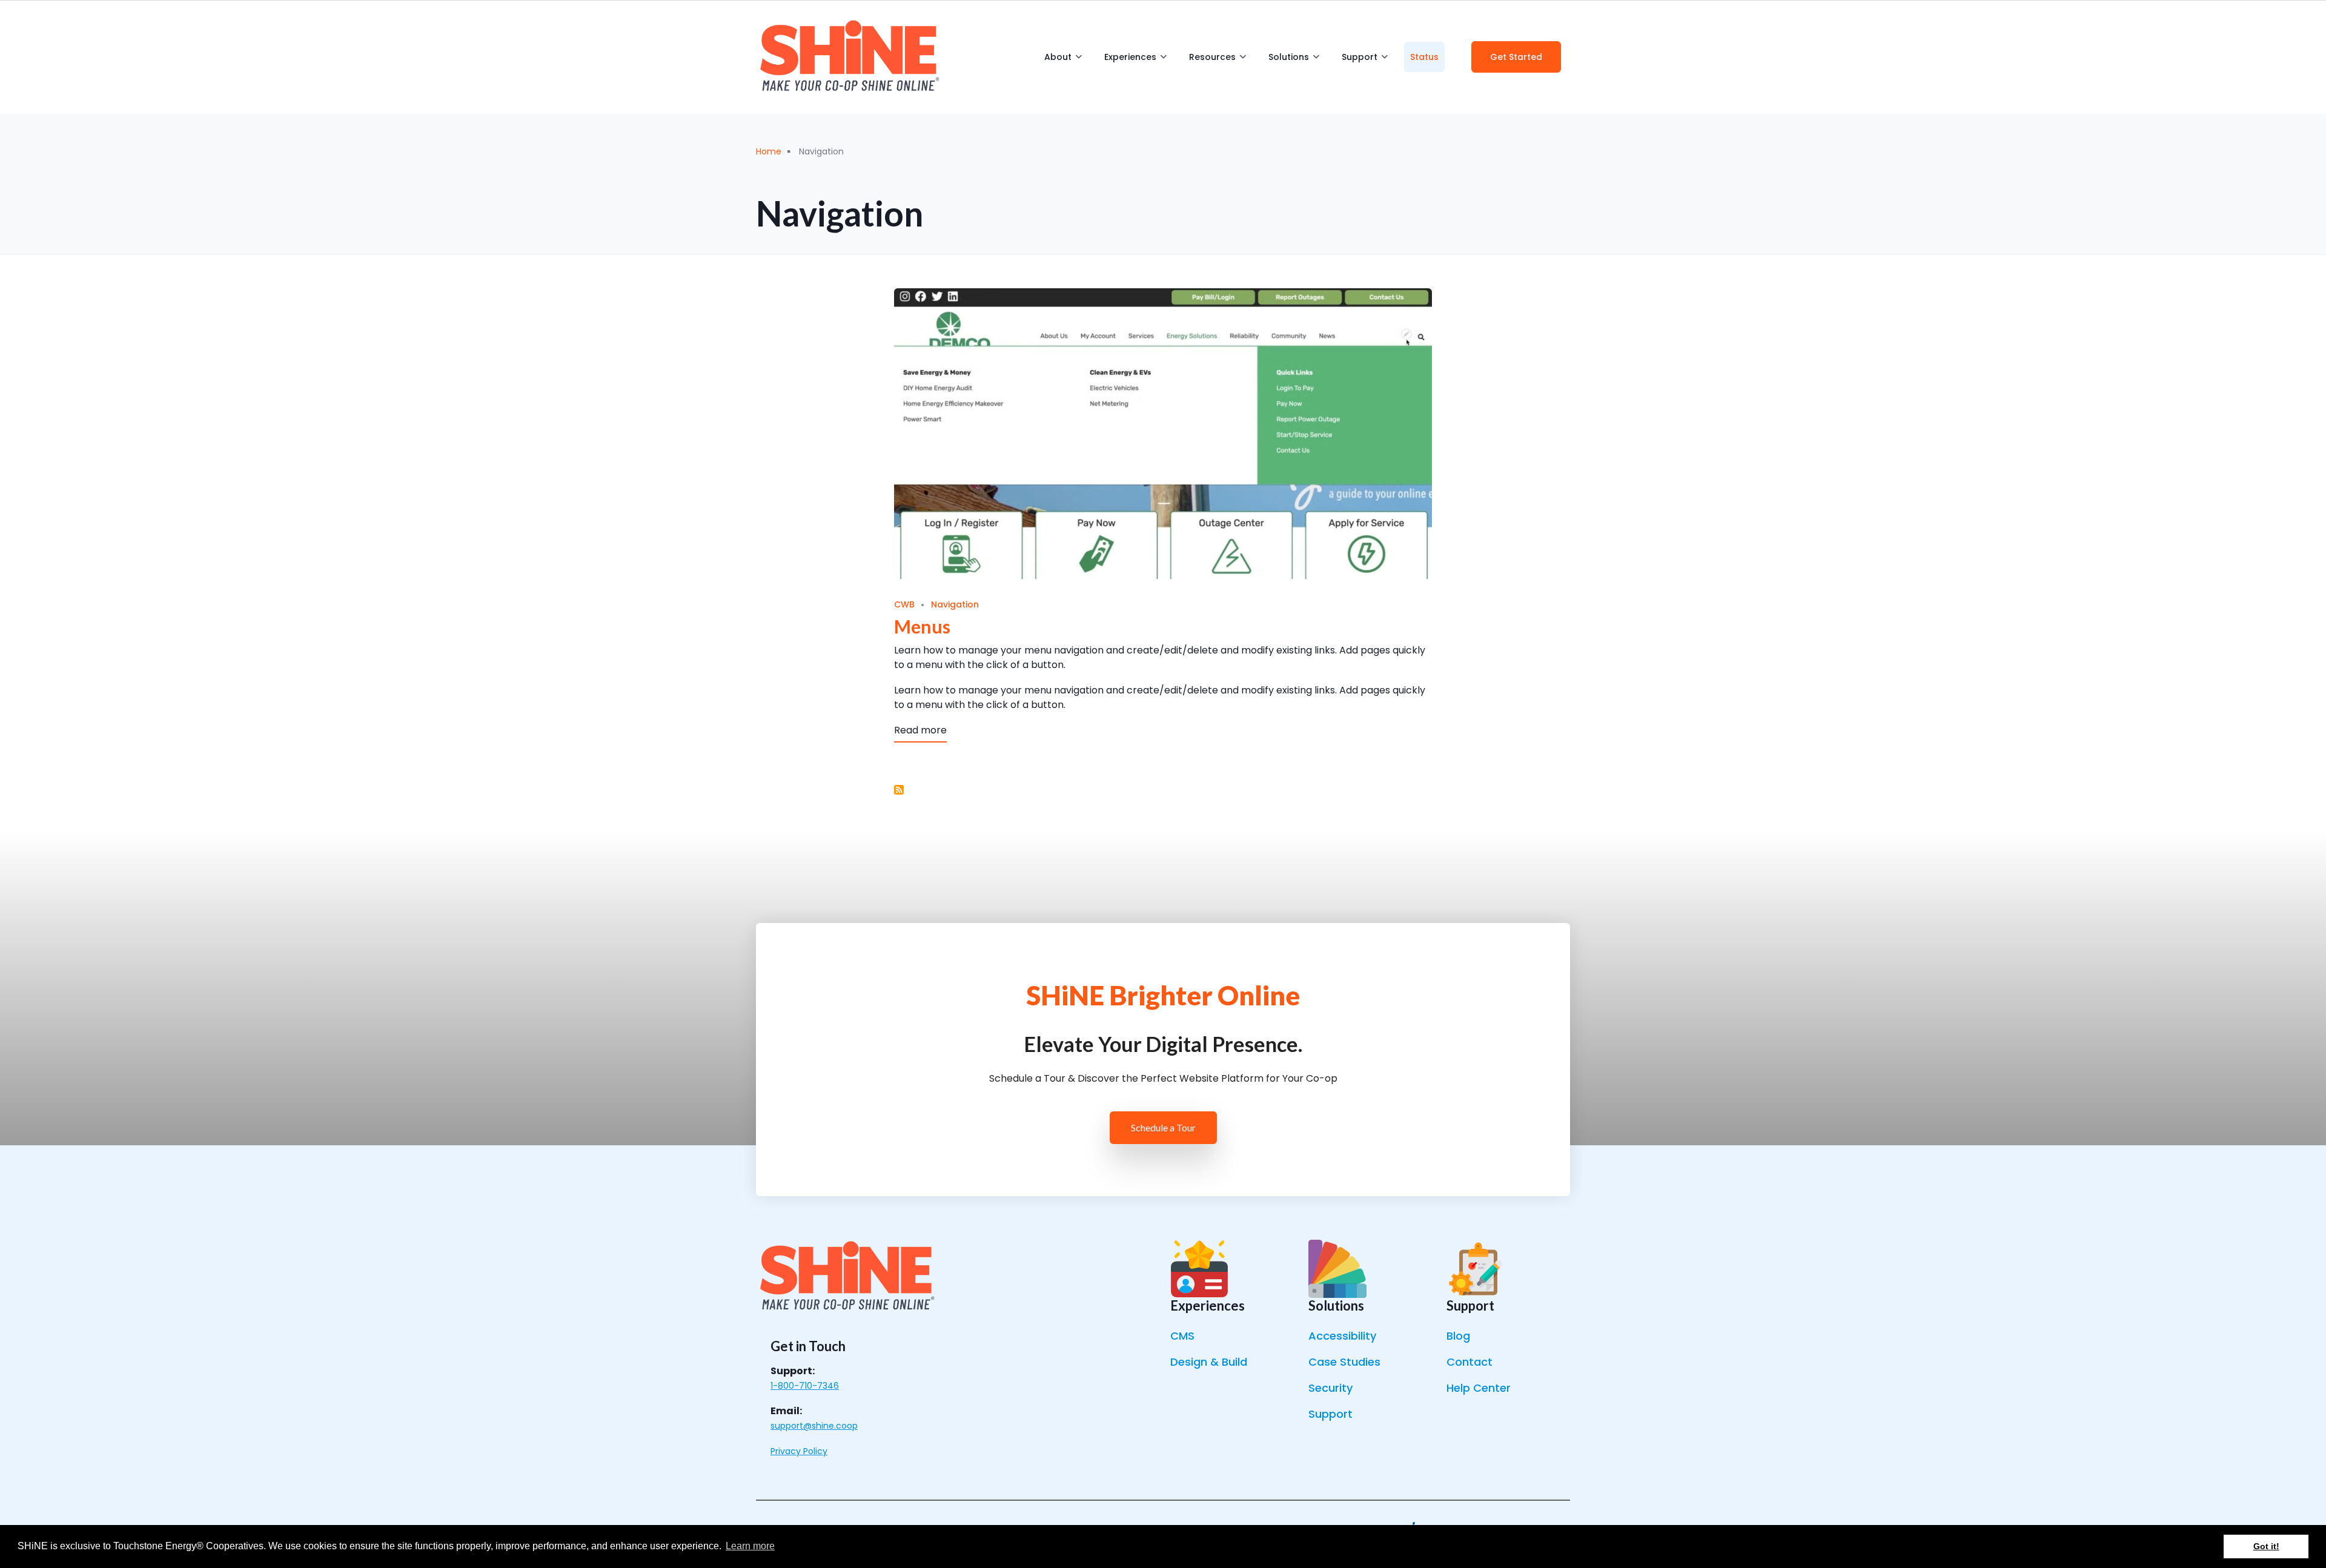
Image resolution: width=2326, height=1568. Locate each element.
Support (1330, 1414)
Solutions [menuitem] (1294, 61)
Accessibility (1342, 1336)
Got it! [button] (2266, 1546)
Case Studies (1344, 1362)
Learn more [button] (750, 1546)
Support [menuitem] (1365, 61)
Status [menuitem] (1424, 57)
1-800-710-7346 (805, 1386)
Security (1330, 1388)
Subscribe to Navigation (899, 790)
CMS (1182, 1336)
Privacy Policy (799, 1451)
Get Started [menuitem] (1516, 57)
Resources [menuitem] (1218, 61)
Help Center (1479, 1388)
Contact (1469, 1362)
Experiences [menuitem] (1135, 61)
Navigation (955, 604)
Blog (1458, 1336)
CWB (904, 604)
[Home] (849, 57)
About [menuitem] (1063, 61)
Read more (920, 730)
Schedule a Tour (1163, 1127)
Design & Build (1209, 1362)
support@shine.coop (814, 1426)
